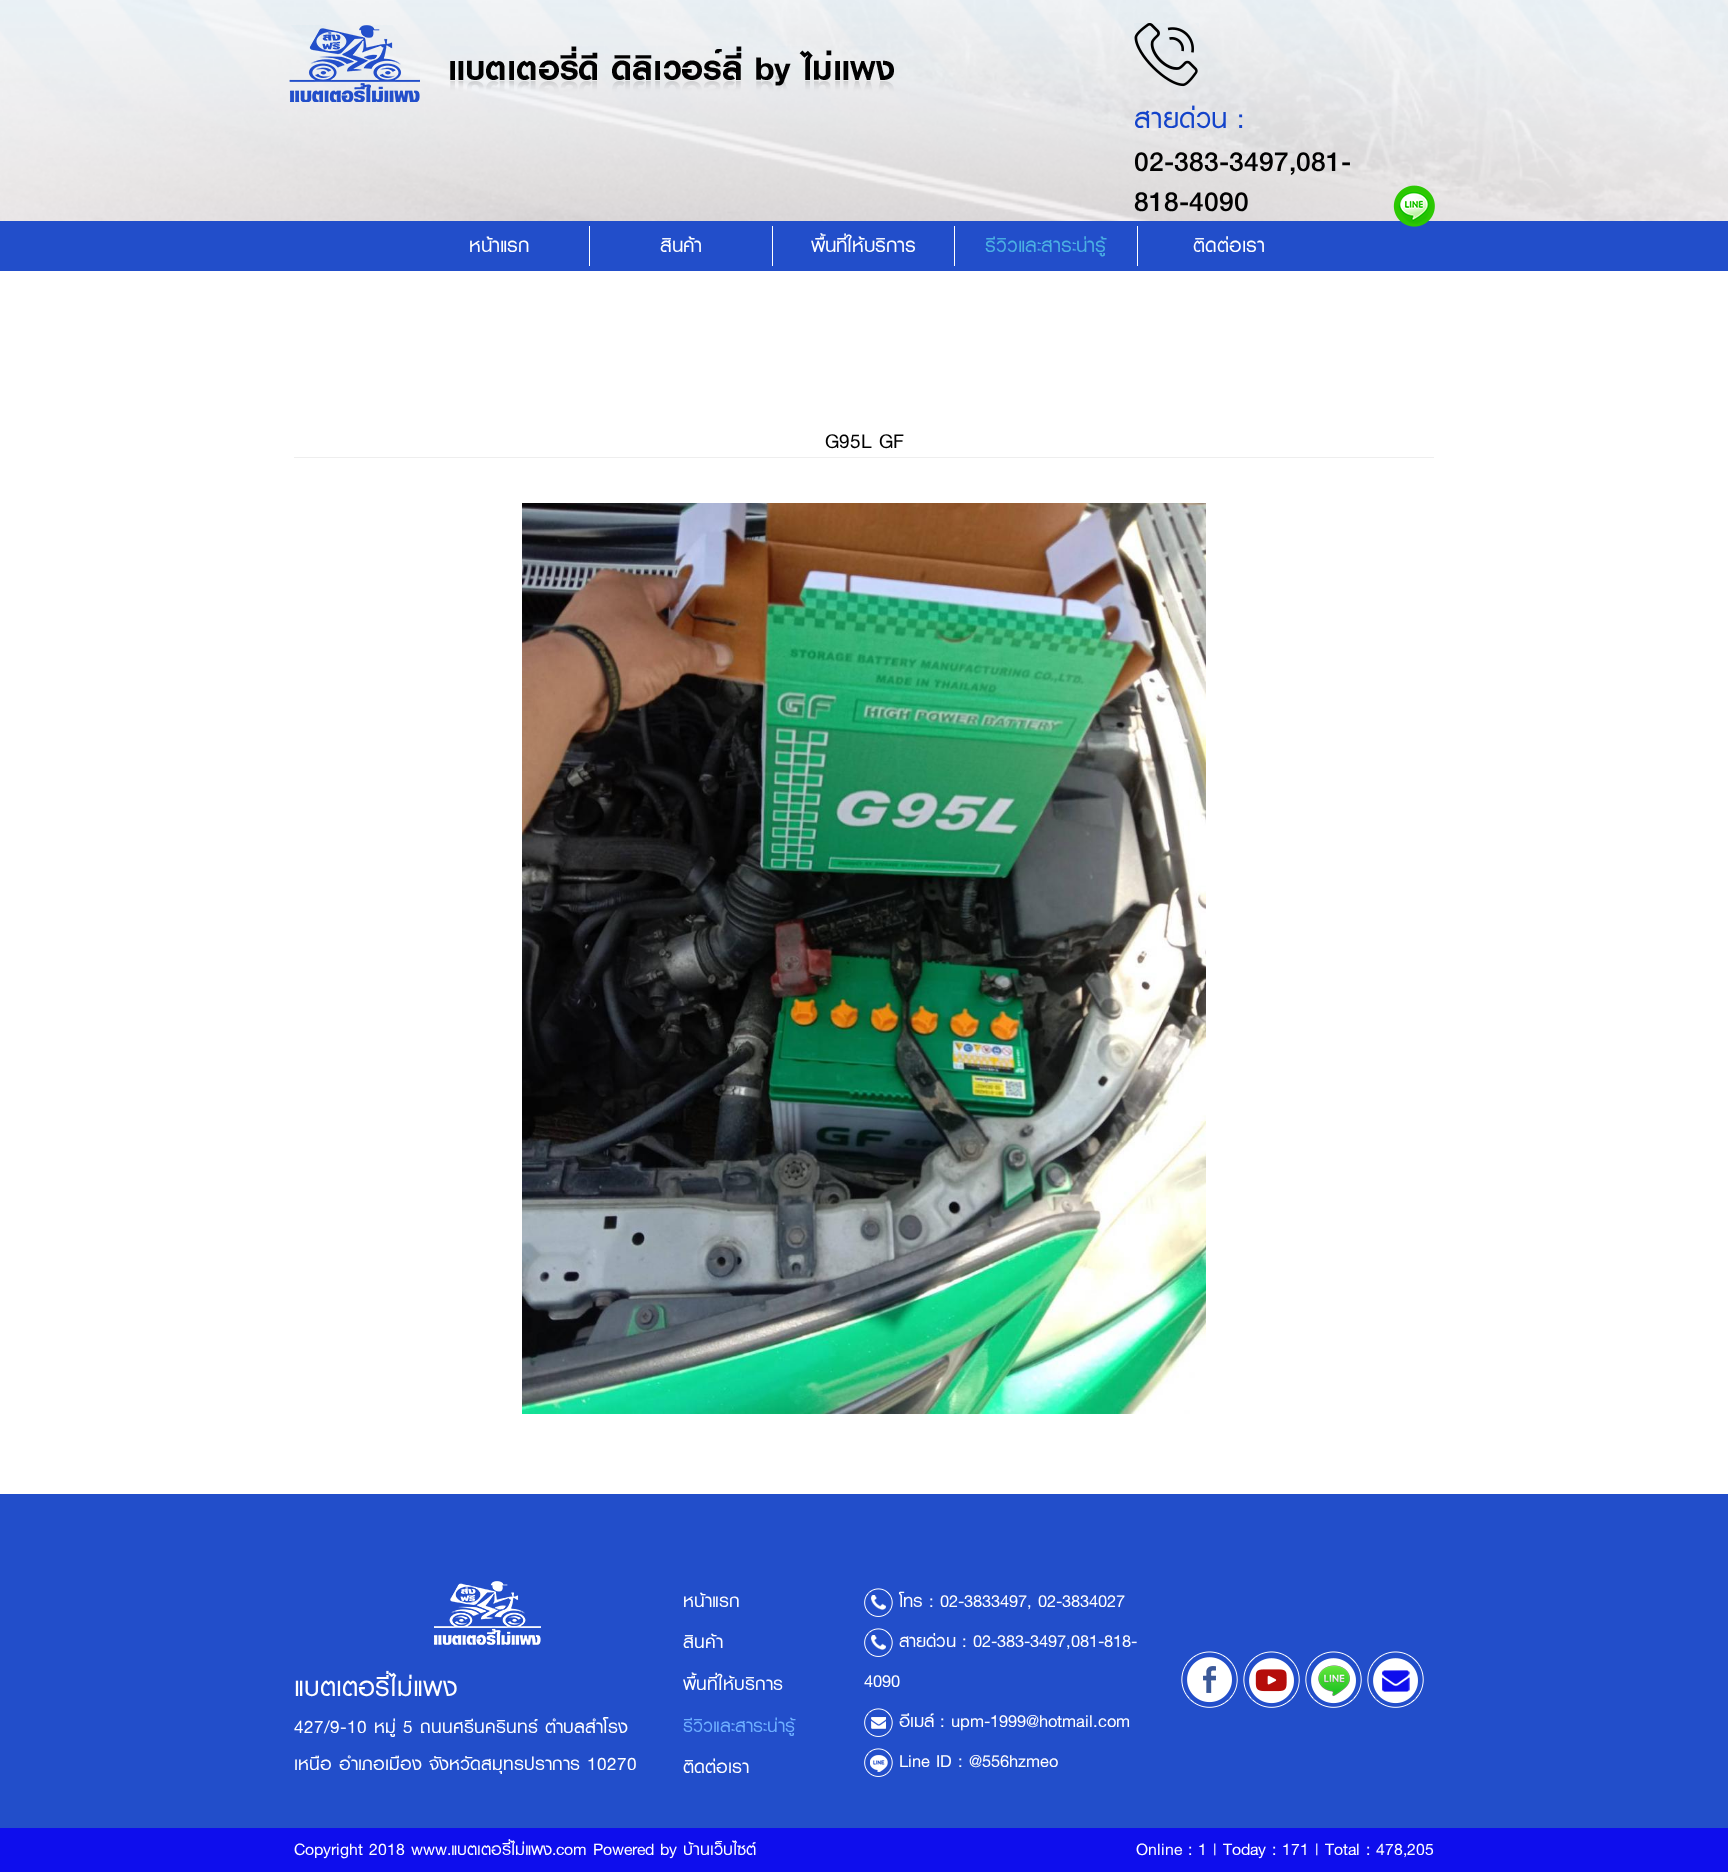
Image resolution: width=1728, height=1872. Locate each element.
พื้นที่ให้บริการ (863, 245)
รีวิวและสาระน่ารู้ (739, 1726)
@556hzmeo (1013, 1761)
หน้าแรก (499, 245)
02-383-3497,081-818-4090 (1242, 181)
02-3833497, (986, 1601)
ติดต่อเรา (1229, 245)
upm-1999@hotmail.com (1040, 1721)
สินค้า (681, 245)
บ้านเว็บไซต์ (719, 1849)
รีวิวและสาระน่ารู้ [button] (1045, 245)
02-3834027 (1081, 1601)
